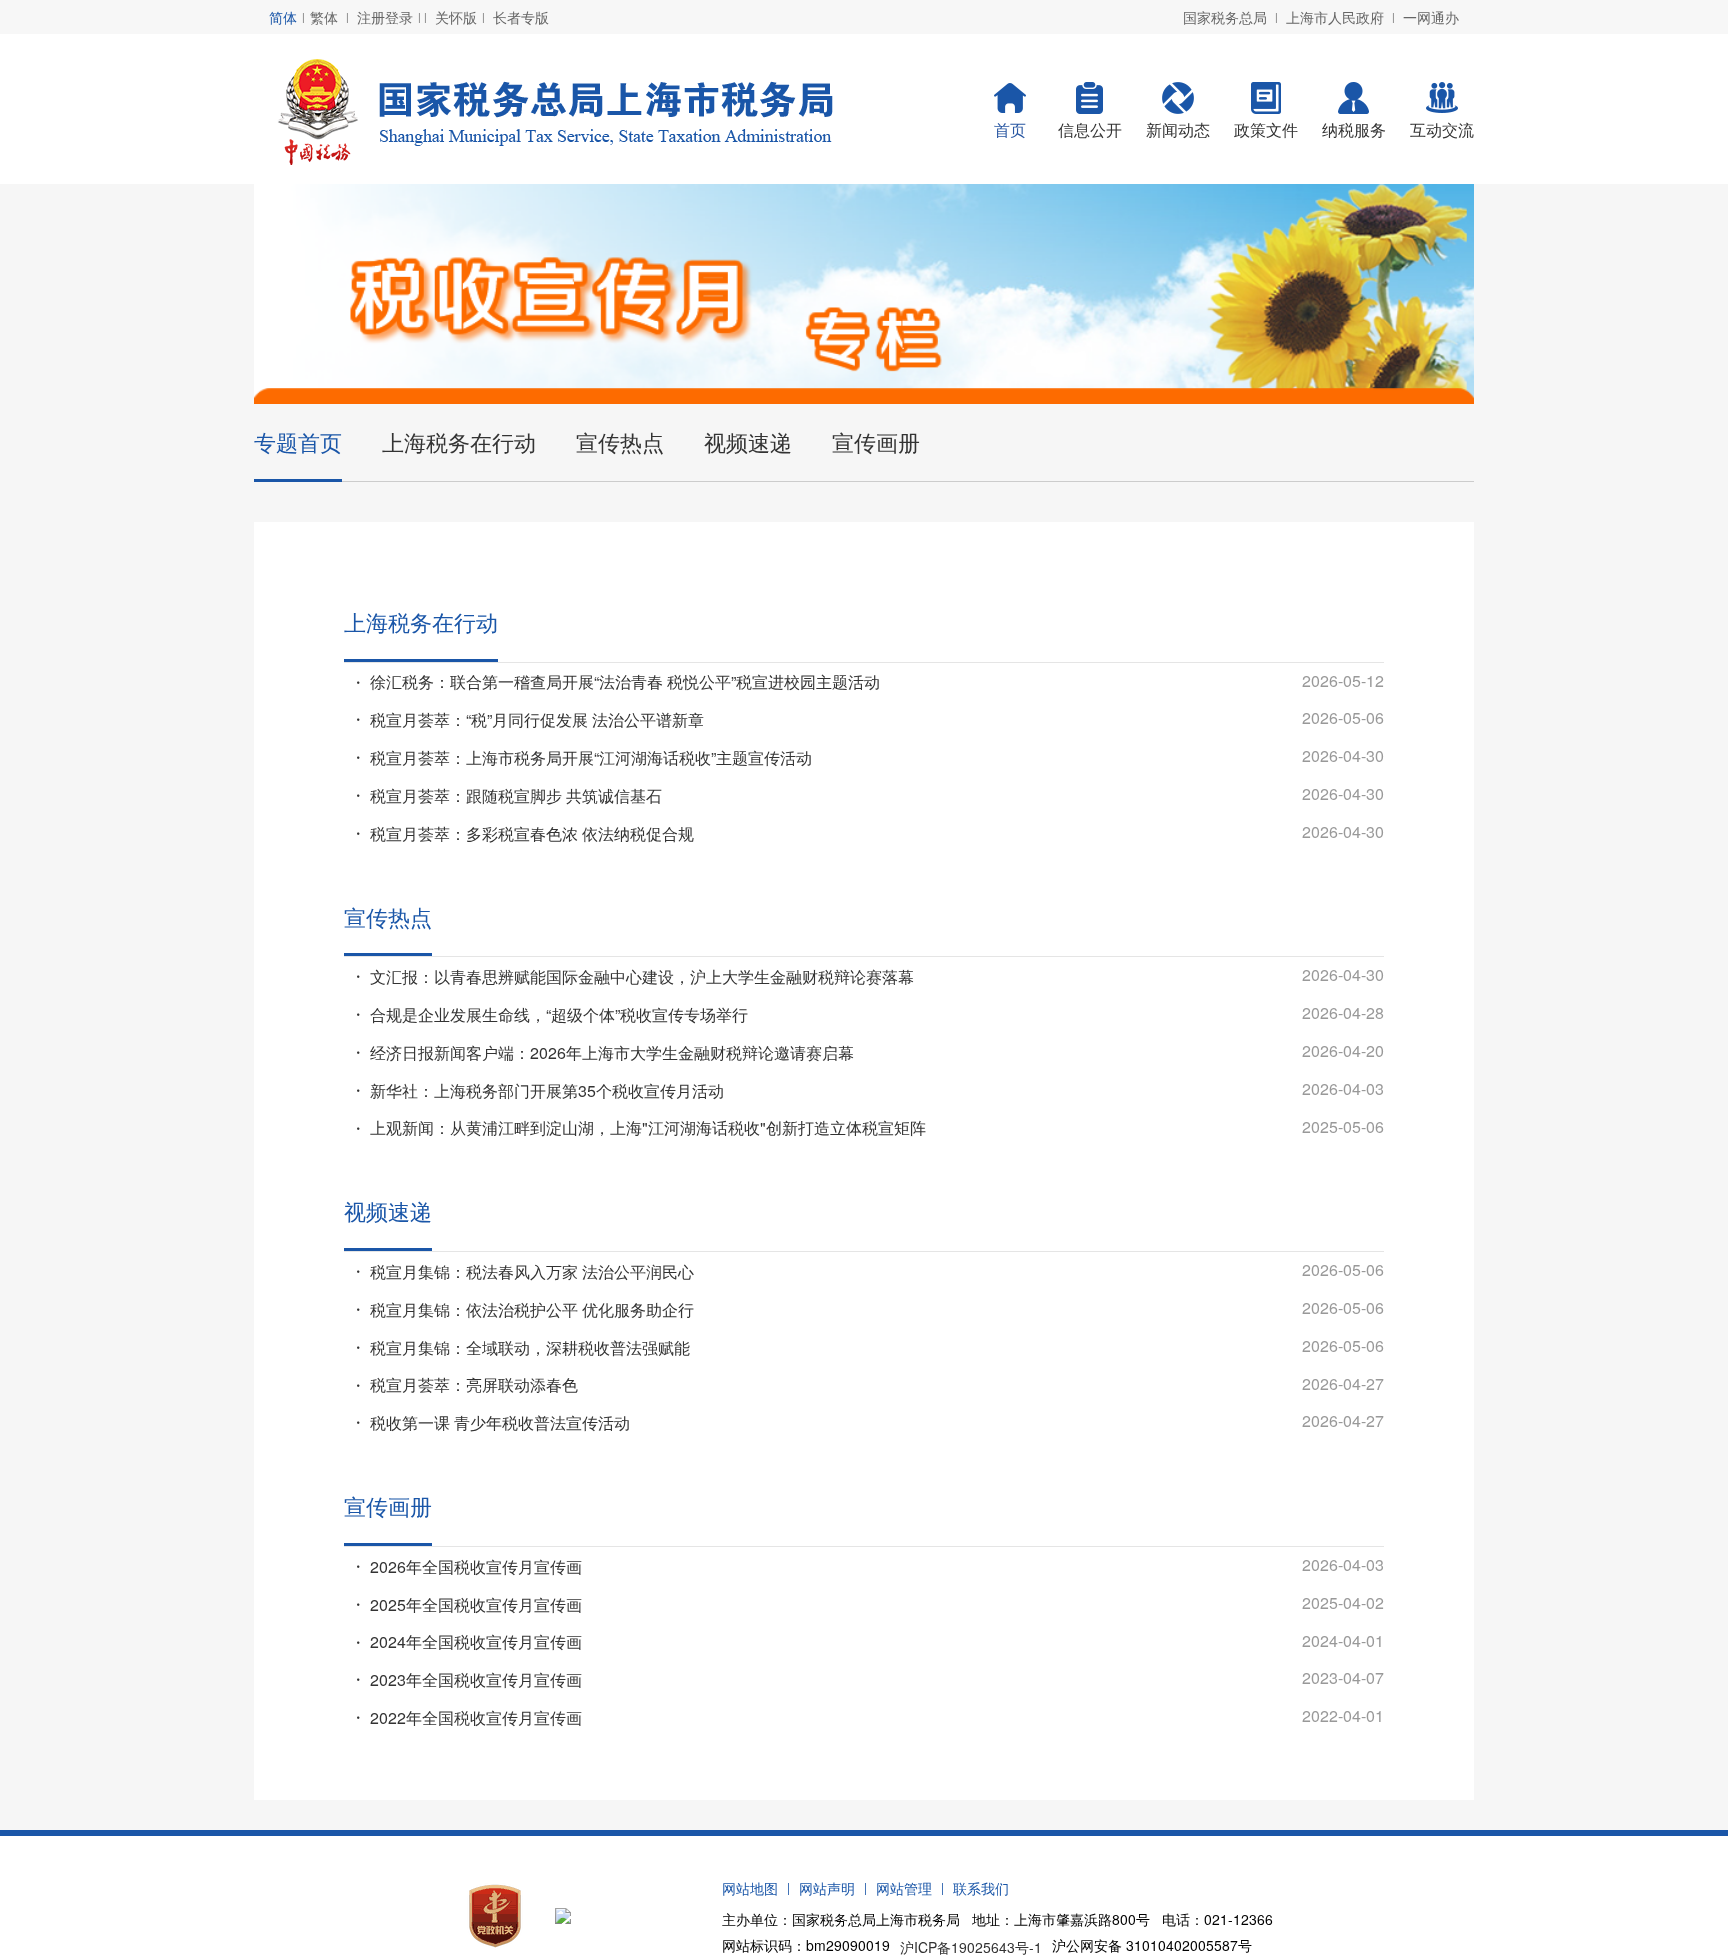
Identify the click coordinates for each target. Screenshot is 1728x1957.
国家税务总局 (1225, 17)
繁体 (324, 17)
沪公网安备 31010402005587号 (1152, 1945)
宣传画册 (876, 441)
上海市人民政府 (1335, 17)
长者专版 (521, 17)
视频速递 (748, 441)
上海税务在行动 (459, 441)
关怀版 (456, 17)
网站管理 (904, 1888)
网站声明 (827, 1888)
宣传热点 (620, 441)
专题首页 (298, 441)
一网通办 (1431, 17)
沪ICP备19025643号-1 (971, 1947)
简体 (283, 17)
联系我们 (981, 1888)
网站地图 (750, 1888)
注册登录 (385, 17)
